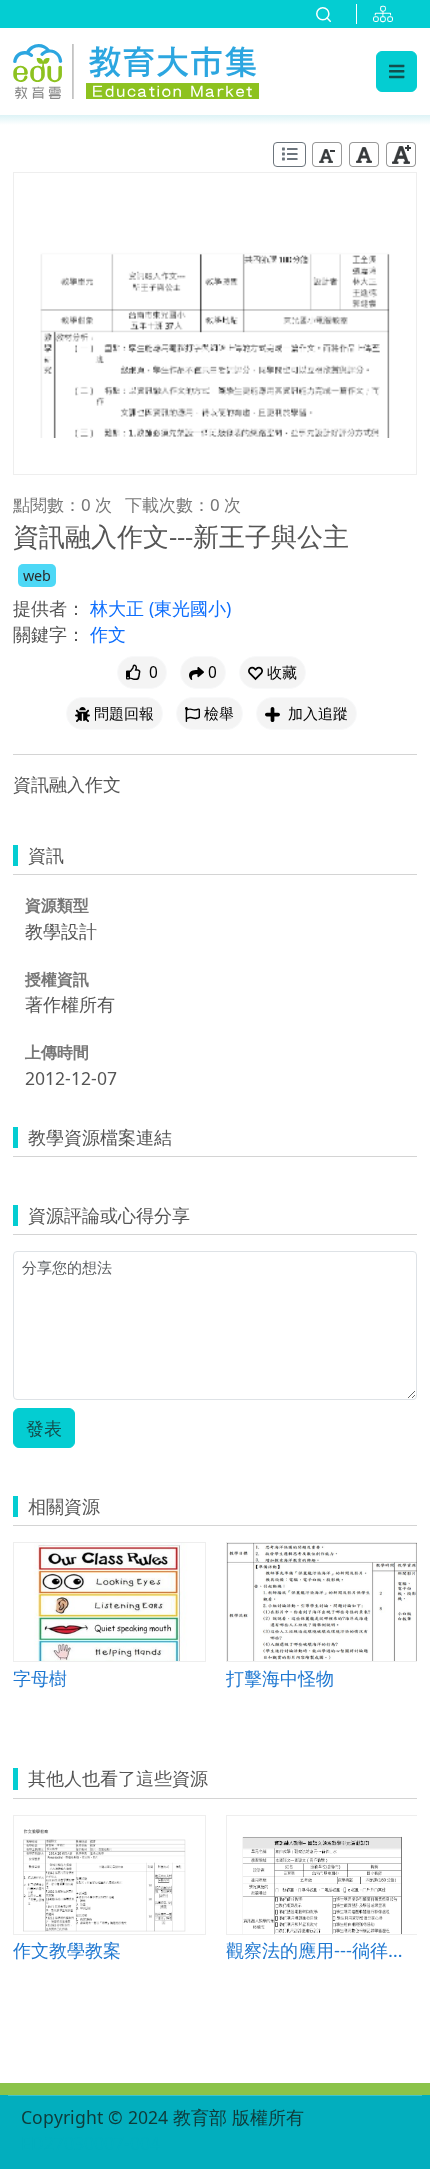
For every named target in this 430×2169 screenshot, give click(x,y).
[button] (272, 672)
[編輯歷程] (289, 154)
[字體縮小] (327, 154)
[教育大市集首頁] (136, 68)
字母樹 (40, 1677)
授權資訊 (57, 979)
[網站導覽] (387, 14)
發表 (44, 1428)
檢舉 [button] (219, 713)
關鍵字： (49, 634)
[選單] (396, 71)
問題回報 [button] (124, 713)
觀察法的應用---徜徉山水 (322, 1949)
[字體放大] (401, 154)
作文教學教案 (67, 1949)
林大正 (119, 608)
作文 (108, 634)
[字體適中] (364, 154)
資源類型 (57, 905)
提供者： (49, 608)
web (37, 575)
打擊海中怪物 (280, 1677)
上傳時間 (57, 1052)
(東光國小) (190, 608)
